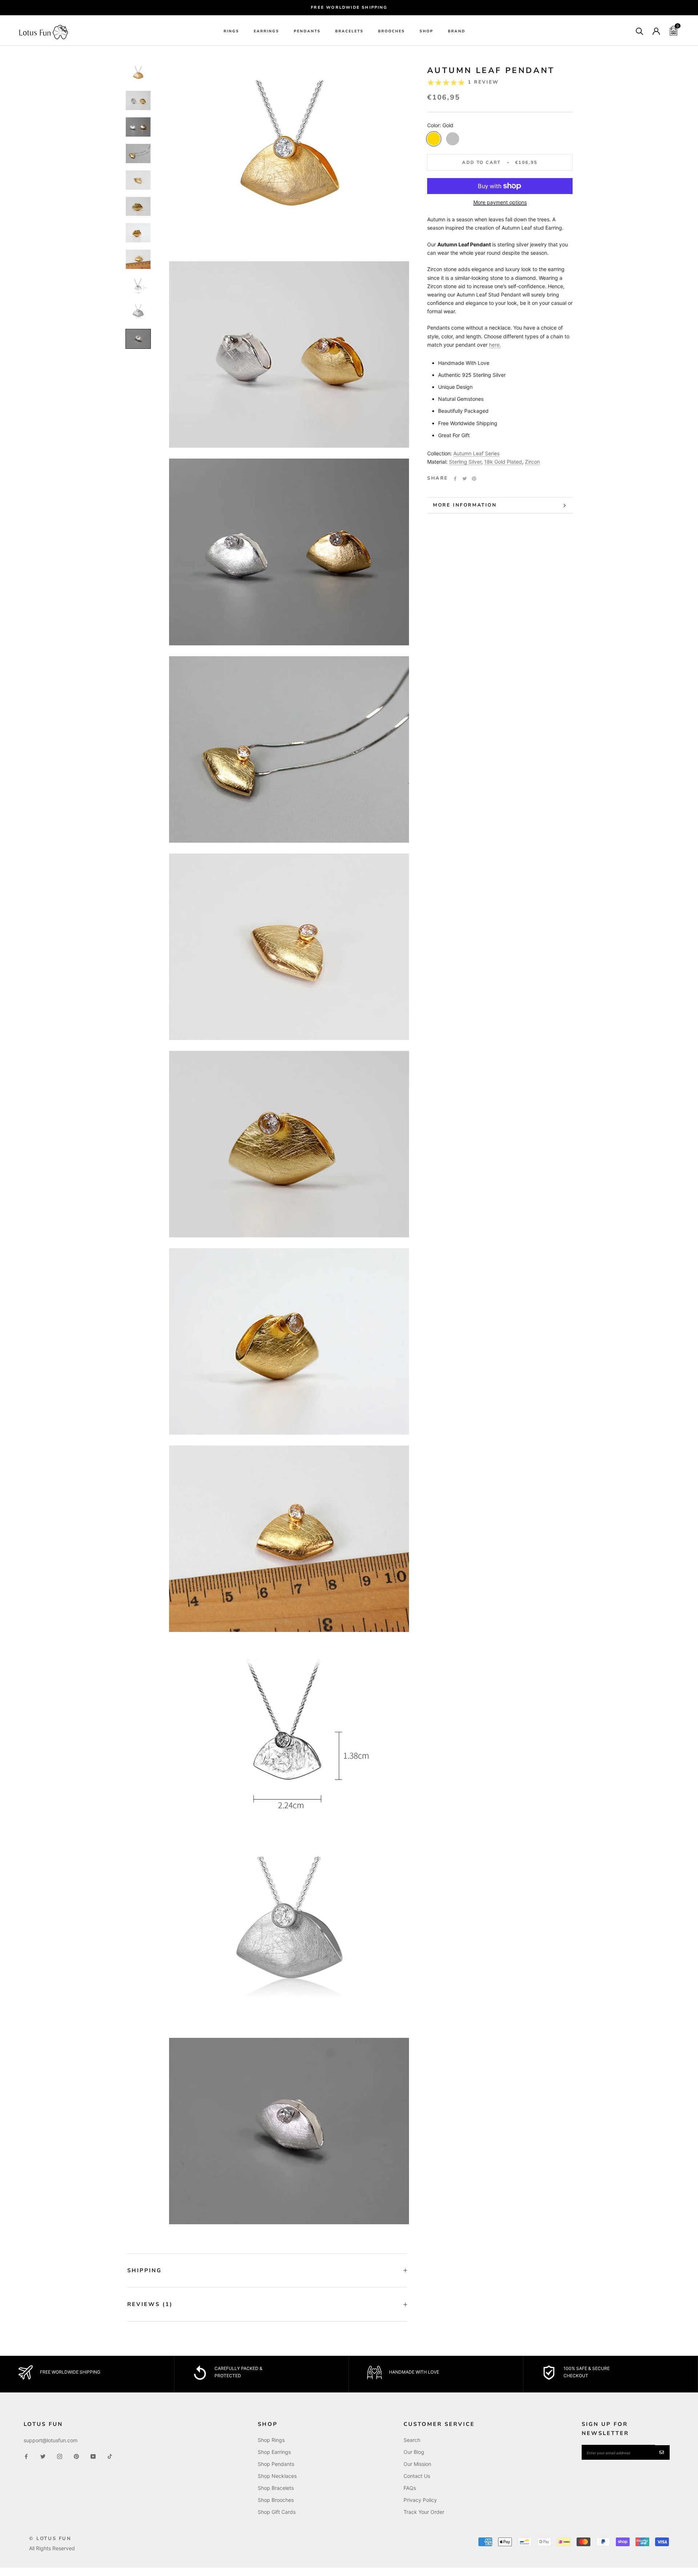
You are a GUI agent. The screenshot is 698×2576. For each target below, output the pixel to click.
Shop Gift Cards (277, 2512)
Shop (426, 32)
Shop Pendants (276, 2464)
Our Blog (414, 2452)
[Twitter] (465, 479)
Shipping (145, 2270)
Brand (457, 32)
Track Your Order (424, 2512)
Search (412, 2440)
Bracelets (349, 32)
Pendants (307, 32)
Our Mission (417, 2464)
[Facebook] (455, 479)
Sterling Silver (465, 462)
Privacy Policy (420, 2500)
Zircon (532, 462)
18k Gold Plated (503, 462)
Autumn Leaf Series (476, 453)
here (494, 345)
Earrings (266, 32)
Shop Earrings (274, 2452)
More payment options (500, 202)
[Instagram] (60, 2456)
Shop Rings (271, 2440)
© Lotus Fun (50, 2539)
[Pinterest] (474, 479)
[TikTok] (110, 2456)
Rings (231, 32)
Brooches (392, 32)
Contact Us (417, 2476)
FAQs (410, 2488)
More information (465, 505)
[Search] (640, 31)
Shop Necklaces (277, 2476)
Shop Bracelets (276, 2488)
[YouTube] (93, 2456)
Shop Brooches (276, 2500)
